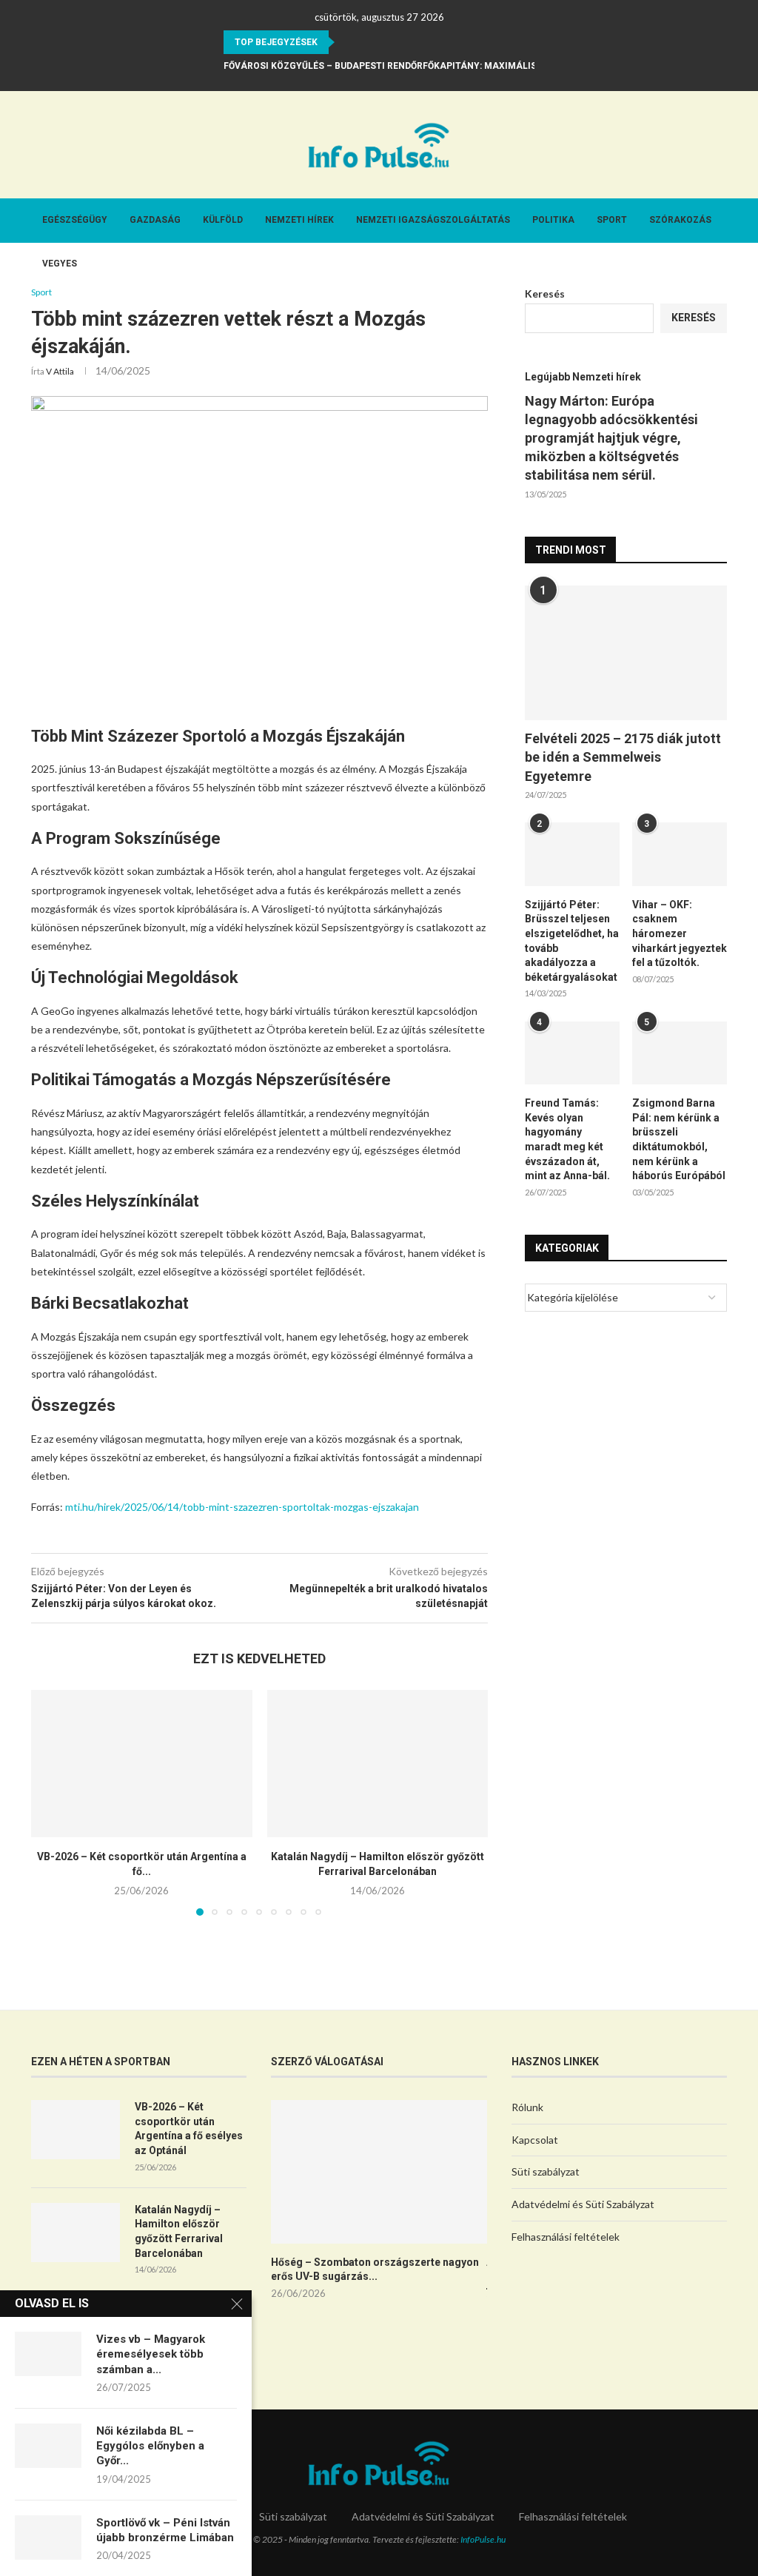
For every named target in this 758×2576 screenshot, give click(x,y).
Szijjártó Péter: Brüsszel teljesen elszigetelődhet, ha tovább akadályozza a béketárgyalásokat (572, 941)
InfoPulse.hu (483, 2539)
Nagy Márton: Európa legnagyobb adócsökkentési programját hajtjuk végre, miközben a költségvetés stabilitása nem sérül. (611, 438)
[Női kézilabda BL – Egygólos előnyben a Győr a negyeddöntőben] (48, 2446)
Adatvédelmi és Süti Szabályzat (583, 2204)
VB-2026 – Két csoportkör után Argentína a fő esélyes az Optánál (189, 2129)
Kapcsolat (535, 2140)
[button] (349, 42)
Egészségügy (75, 220)
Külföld (223, 220)
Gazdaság (155, 220)
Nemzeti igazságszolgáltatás (433, 220)
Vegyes (60, 264)
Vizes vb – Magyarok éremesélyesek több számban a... (151, 2354)
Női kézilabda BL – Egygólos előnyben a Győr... (150, 2446)
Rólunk (527, 2107)
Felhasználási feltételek (566, 2237)
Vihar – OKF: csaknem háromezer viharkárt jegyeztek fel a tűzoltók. (680, 933)
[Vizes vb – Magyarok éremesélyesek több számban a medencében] (48, 2354)
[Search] (720, 308)
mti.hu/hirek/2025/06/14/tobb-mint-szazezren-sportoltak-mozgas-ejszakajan (242, 1507)
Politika (553, 220)
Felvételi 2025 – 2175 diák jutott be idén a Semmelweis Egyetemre (623, 757)
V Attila (60, 371)
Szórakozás (680, 220)
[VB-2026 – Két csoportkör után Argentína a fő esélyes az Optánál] (142, 1764)
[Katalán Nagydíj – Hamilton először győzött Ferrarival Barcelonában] (378, 1764)
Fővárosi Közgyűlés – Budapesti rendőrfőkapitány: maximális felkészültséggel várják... (450, 66)
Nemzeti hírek (299, 220)
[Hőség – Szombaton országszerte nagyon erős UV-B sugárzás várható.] (379, 2172)
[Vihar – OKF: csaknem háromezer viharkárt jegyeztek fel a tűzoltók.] (680, 854)
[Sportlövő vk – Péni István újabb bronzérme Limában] (48, 2538)
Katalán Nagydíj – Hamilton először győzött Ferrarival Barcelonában (179, 2231)
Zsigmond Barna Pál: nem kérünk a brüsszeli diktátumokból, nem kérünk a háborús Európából (679, 1139)
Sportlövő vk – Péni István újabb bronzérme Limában (165, 2530)
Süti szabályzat (546, 2171)
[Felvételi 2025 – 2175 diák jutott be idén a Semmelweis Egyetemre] (626, 653)
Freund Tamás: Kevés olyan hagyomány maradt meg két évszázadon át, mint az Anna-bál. (567, 1139)
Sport (612, 220)
